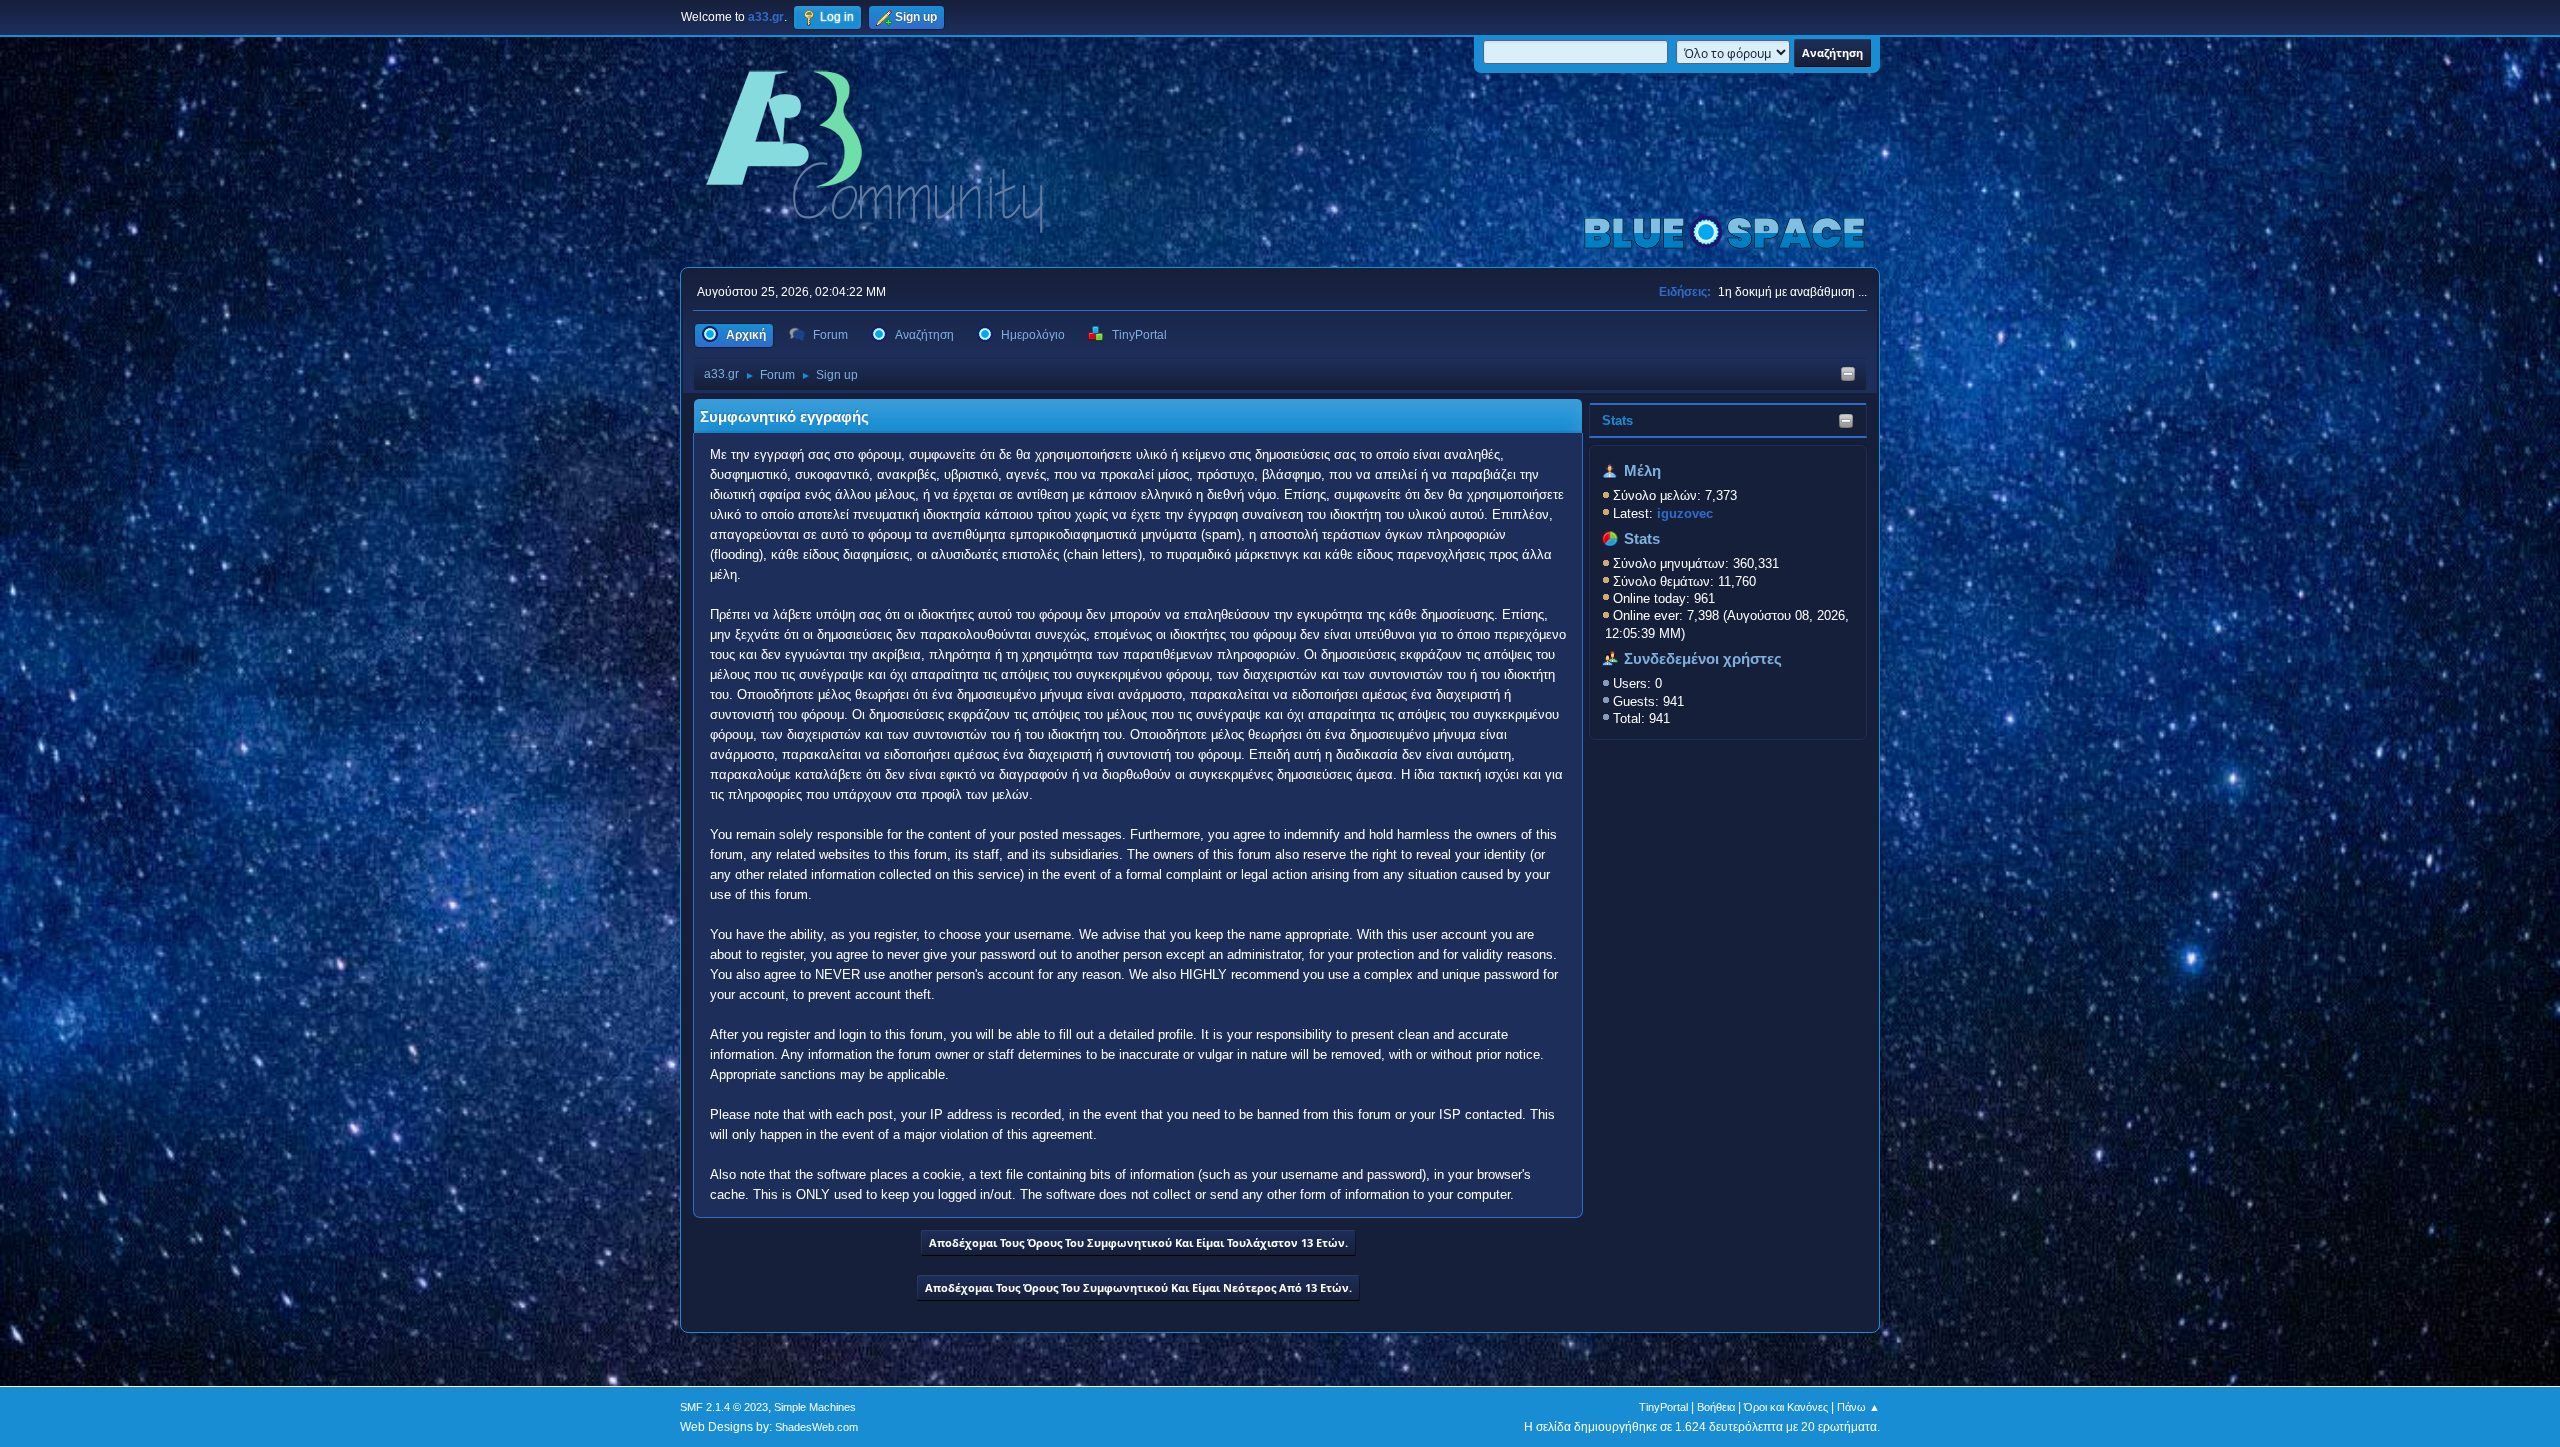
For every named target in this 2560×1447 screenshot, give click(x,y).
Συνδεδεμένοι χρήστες (1703, 659)
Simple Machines (815, 1407)
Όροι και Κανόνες (1786, 1407)
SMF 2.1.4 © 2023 (724, 1407)
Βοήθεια (1716, 1407)
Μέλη (1642, 471)
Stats (1617, 420)
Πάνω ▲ (1858, 1407)
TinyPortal (1663, 1407)
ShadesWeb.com (816, 1427)
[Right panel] (1848, 375)
